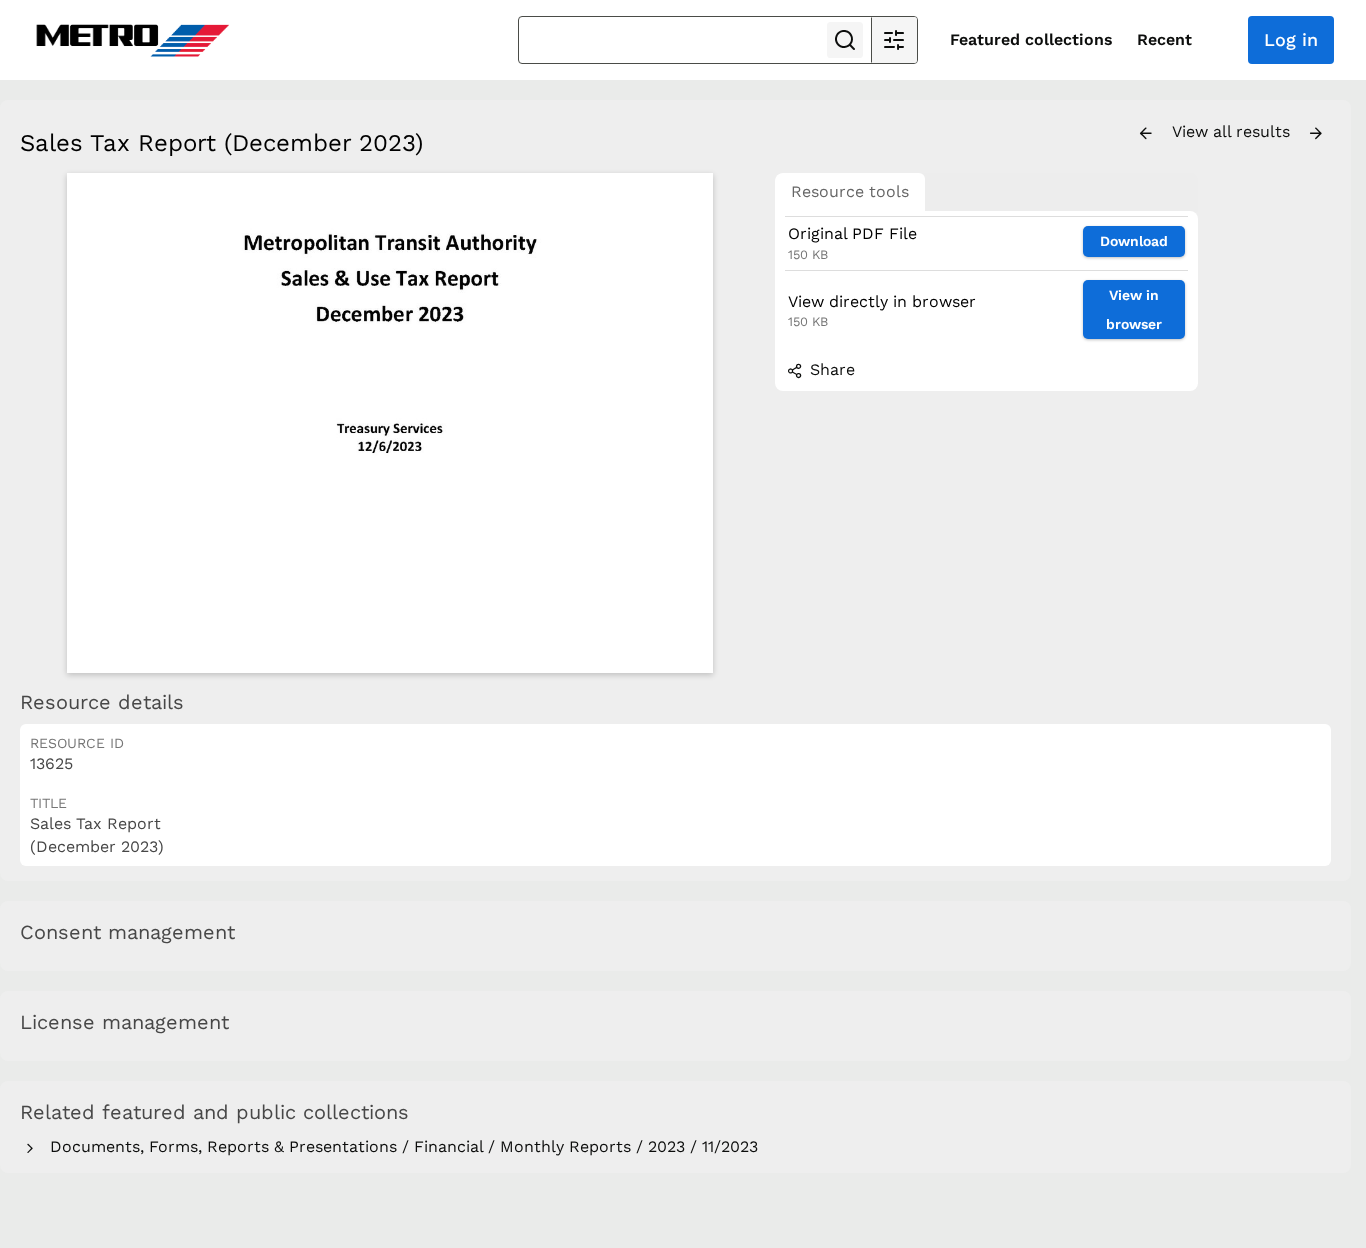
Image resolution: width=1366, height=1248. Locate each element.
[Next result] (1316, 134)
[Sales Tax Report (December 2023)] (390, 423)
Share (830, 369)
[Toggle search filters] (894, 40)
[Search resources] (845, 40)
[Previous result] (1146, 134)
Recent (1164, 39)
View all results (1233, 131)
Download (1134, 241)
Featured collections (1031, 39)
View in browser (1134, 309)
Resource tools (850, 191)
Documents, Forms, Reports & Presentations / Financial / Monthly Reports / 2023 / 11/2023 (399, 1146)
